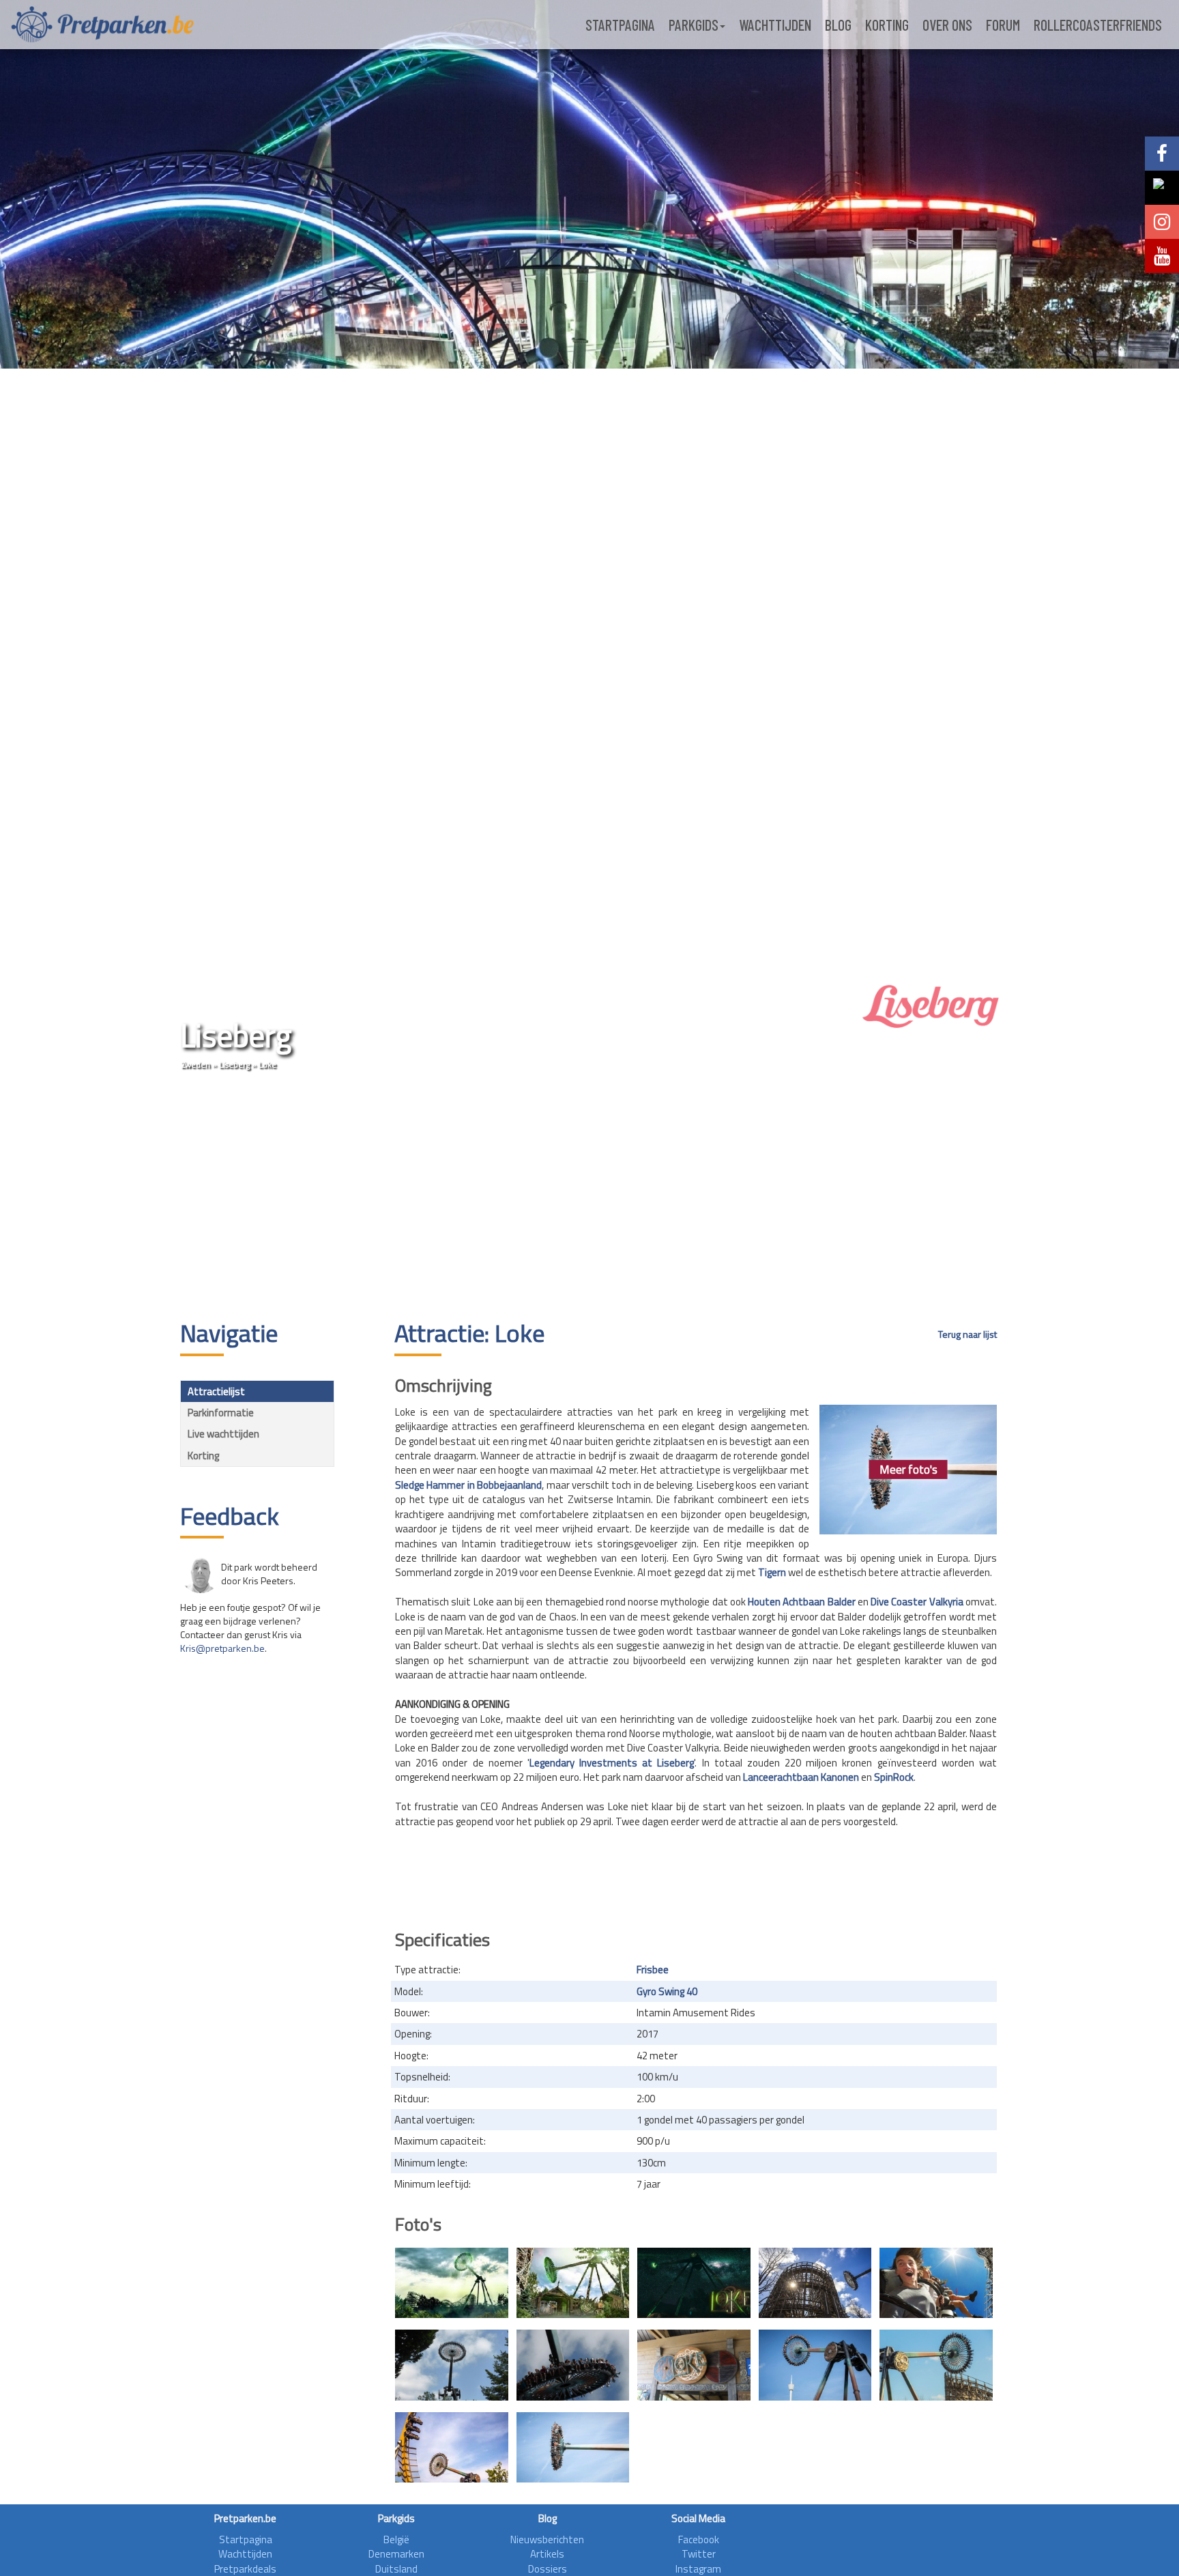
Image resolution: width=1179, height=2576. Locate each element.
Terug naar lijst (967, 1334)
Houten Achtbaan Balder (802, 1602)
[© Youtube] (694, 2283)
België (396, 2539)
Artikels (547, 2554)
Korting (887, 25)
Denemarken (396, 2554)
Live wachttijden (223, 1434)
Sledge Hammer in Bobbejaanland (468, 1485)
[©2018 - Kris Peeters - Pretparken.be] (452, 2365)
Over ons (947, 25)
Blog (838, 25)
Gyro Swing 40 (667, 1991)
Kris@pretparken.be (222, 1648)
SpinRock (894, 1777)
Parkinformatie (221, 1413)
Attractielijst (216, 1391)
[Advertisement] (589, 1197)
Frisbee (653, 1970)
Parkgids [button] (694, 25)
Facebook (699, 2539)
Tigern (772, 1572)
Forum (1003, 25)
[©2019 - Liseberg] (452, 2447)
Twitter (699, 2554)
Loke (267, 1064)
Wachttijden (775, 25)
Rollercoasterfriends (1098, 25)
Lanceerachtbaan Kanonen (801, 1777)
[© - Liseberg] (815, 2283)
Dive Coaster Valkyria (917, 1602)
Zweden (196, 1064)
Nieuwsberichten (547, 2539)
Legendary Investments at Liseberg (612, 1763)
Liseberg (234, 1064)
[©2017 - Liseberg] (452, 2283)
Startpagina (620, 25)
